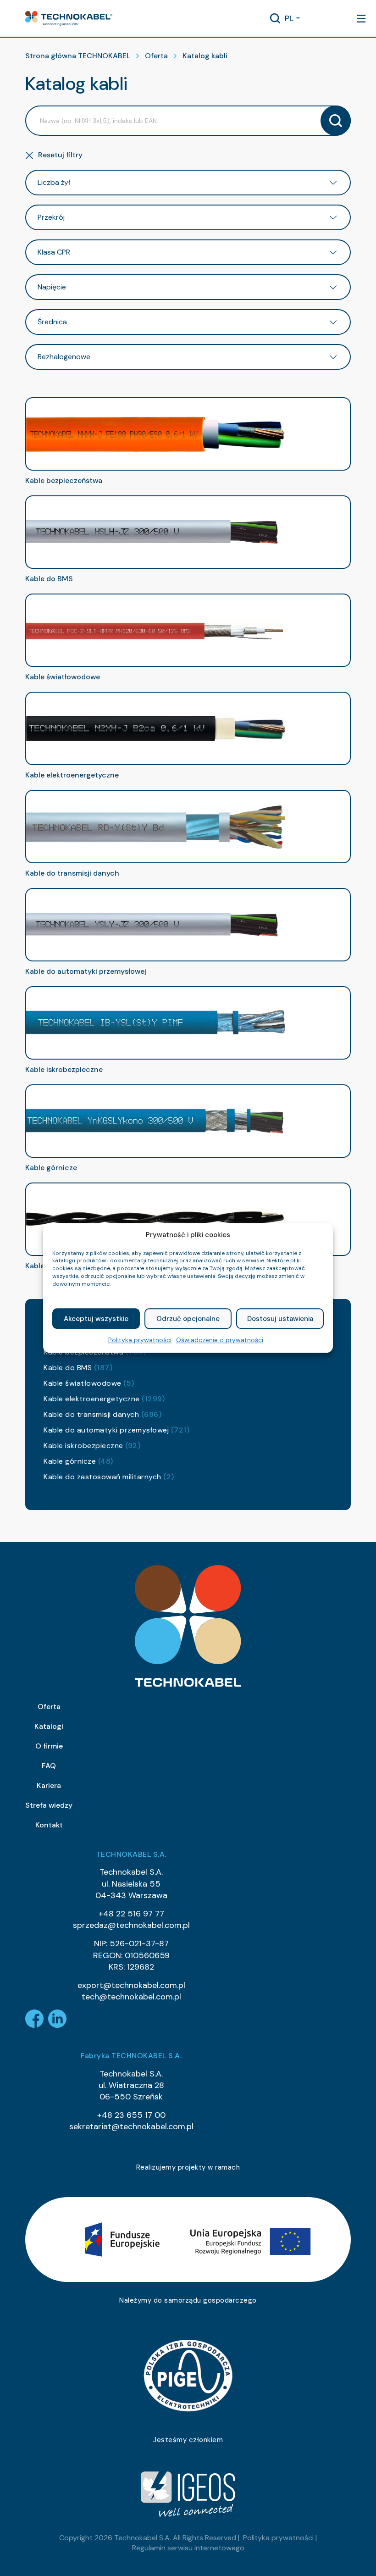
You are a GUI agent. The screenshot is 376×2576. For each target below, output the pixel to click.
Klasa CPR (54, 252)
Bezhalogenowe (64, 357)
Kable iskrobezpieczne (92, 1446)
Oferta (156, 56)
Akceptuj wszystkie (96, 1319)
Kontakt (49, 1825)
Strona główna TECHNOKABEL (78, 56)
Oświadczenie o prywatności (220, 1340)
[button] (69, 18)
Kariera (49, 1785)
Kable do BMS (78, 1368)
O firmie (49, 1746)
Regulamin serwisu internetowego (188, 2548)
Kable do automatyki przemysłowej (116, 1430)
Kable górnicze (78, 1461)
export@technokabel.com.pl (131, 1985)
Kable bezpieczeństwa (64, 480)
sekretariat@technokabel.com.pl (131, 2126)
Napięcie (52, 287)
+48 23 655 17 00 (131, 2115)
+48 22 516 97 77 (131, 1914)
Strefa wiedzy (49, 1805)
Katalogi (49, 1726)
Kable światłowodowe (89, 1383)
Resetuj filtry (60, 155)
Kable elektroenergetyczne (104, 1399)
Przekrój (51, 217)
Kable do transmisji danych (102, 1414)
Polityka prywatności (140, 1340)
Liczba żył (54, 182)
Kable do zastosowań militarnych (109, 1477)
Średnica (52, 322)
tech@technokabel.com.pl (131, 1997)
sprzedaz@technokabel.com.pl (131, 1925)
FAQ (49, 1766)
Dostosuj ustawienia (280, 1319)
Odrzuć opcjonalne (188, 1319)
